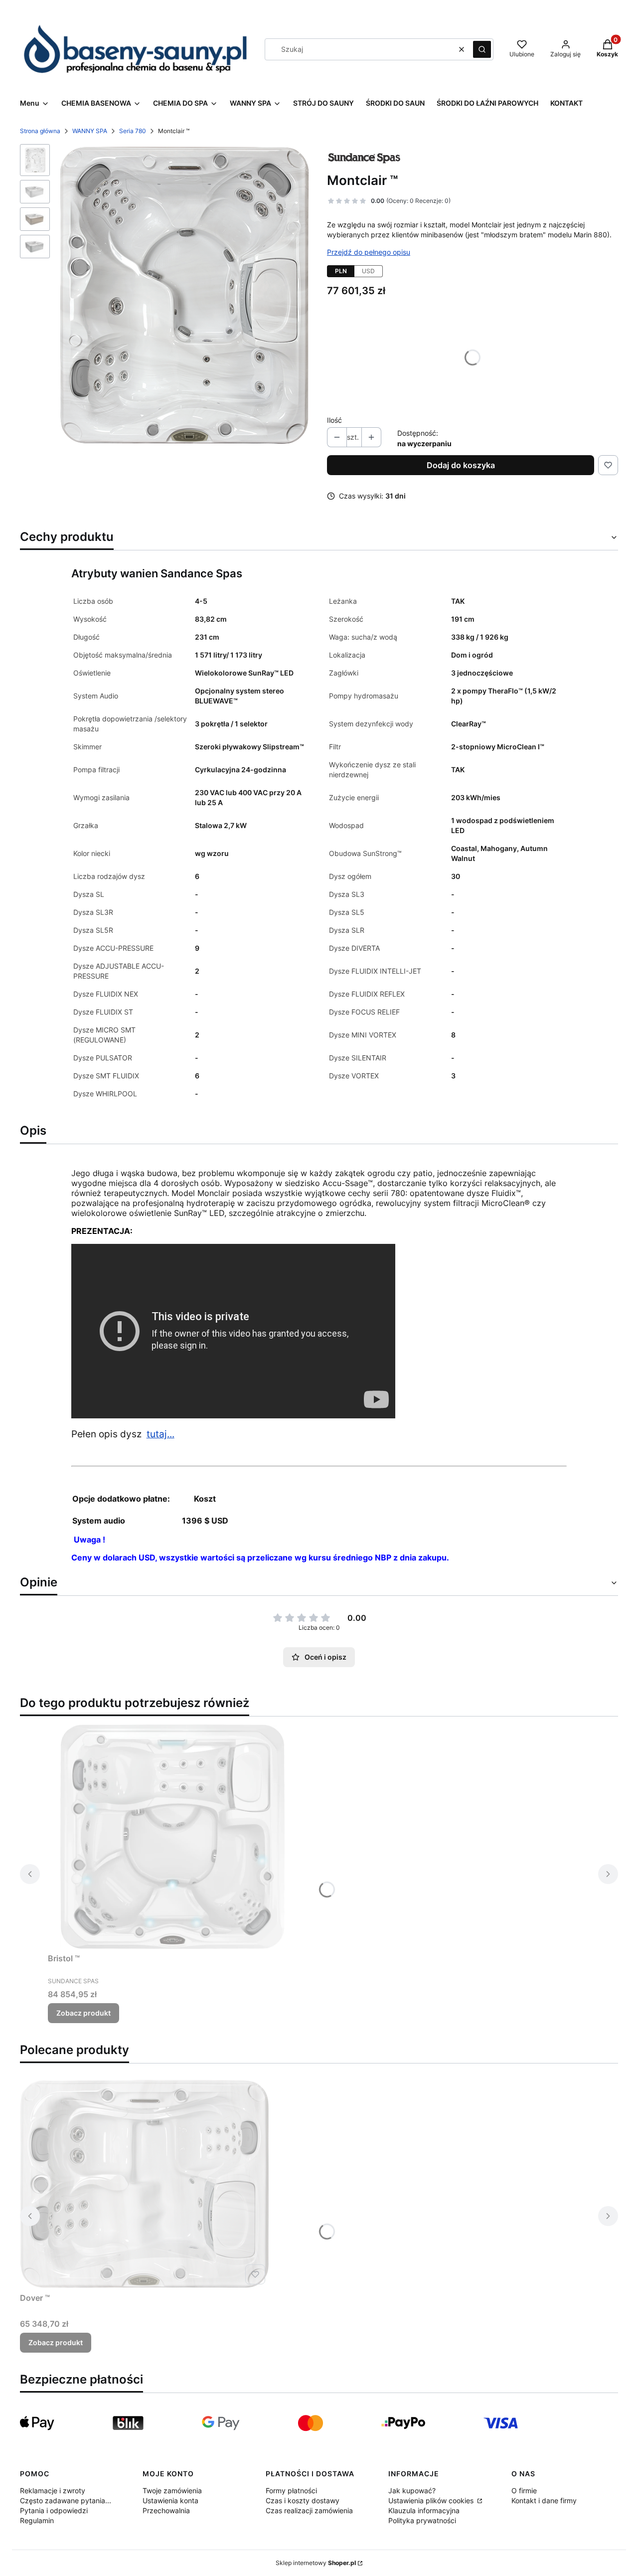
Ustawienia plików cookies (432, 2500)
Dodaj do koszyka (461, 465)
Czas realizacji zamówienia (309, 2510)
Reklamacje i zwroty (53, 2490)
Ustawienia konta (170, 2500)
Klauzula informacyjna (424, 2510)
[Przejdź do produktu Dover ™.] (145, 2184)
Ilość (334, 420)
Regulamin (37, 2520)
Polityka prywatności (422, 2520)
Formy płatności (291, 2490)
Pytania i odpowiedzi (54, 2510)
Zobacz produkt (83, 2013)
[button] (482, 49)
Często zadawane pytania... (66, 2500)
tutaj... (160, 1434)
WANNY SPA (90, 131)
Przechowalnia (166, 2510)
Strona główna (40, 131)
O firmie (524, 2490)
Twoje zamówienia (172, 2490)
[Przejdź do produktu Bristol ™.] (172, 1837)
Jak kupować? (412, 2490)
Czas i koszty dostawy (303, 2500)
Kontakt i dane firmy (544, 2500)
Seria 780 (133, 131)
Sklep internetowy (316, 2563)
